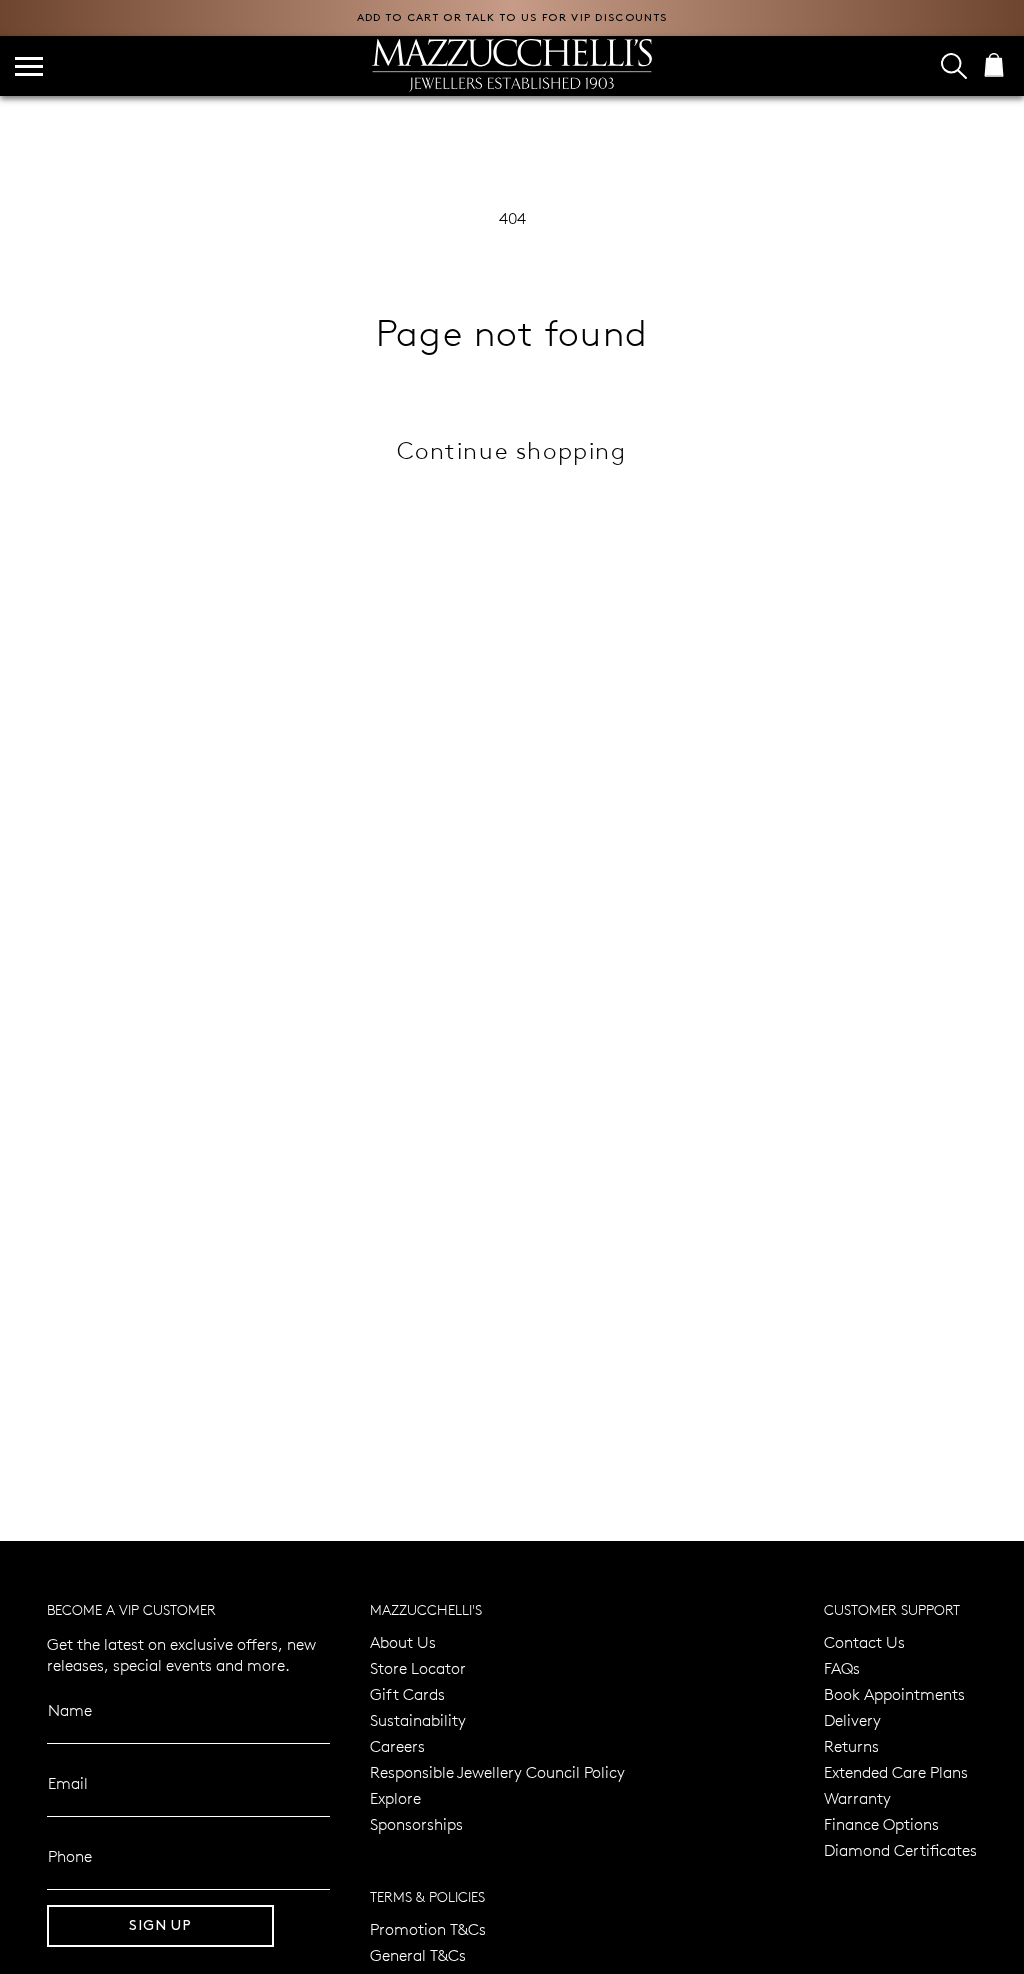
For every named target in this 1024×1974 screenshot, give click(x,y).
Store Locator (418, 1667)
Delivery (852, 1719)
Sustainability (418, 1719)
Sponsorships (416, 1823)
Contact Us (864, 1641)
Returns (851, 1745)
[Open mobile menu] (29, 66)
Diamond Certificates (900, 1849)
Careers (397, 1745)
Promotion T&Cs (428, 1928)
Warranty (857, 1797)
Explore (395, 1797)
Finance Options (881, 1823)
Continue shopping (511, 449)
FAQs (842, 1667)
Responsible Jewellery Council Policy (497, 1771)
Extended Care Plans (896, 1771)
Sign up (160, 1925)
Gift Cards (407, 1693)
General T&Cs (418, 1954)
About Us (403, 1641)
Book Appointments (894, 1693)
